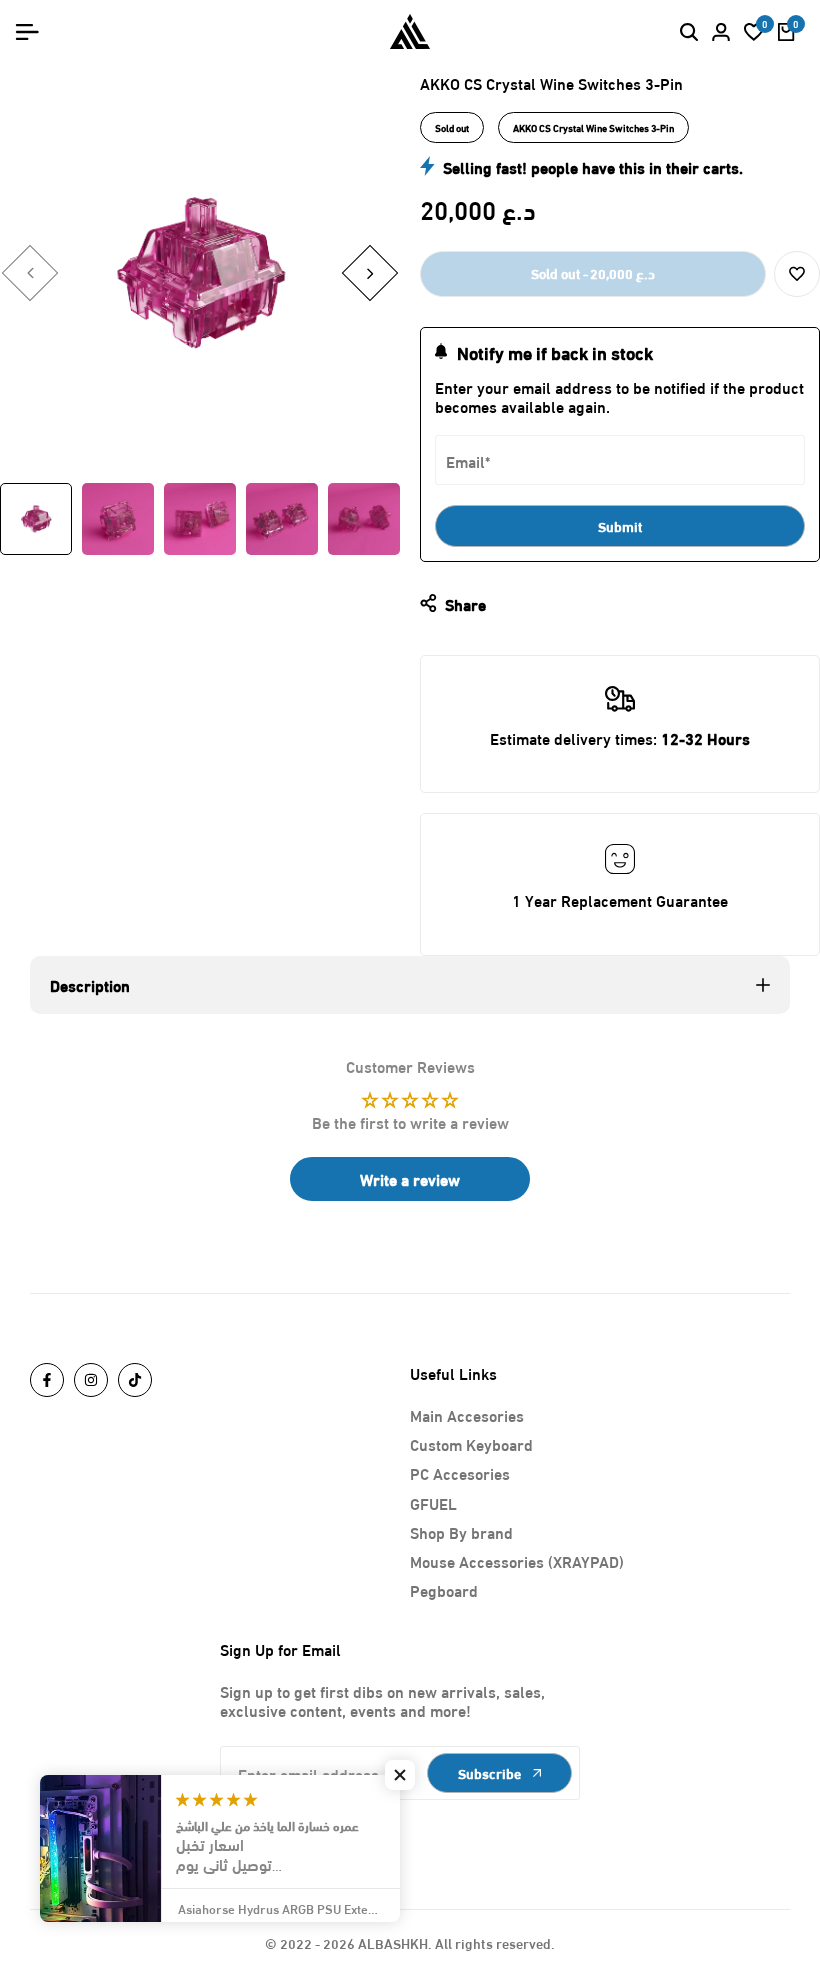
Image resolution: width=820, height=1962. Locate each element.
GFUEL (433, 1502)
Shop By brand (461, 1531)
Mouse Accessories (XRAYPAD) (517, 1560)
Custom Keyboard (471, 1443)
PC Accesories (460, 1472)
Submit (620, 525)
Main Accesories (467, 1414)
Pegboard (444, 1589)
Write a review (410, 1178)
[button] (797, 274)
